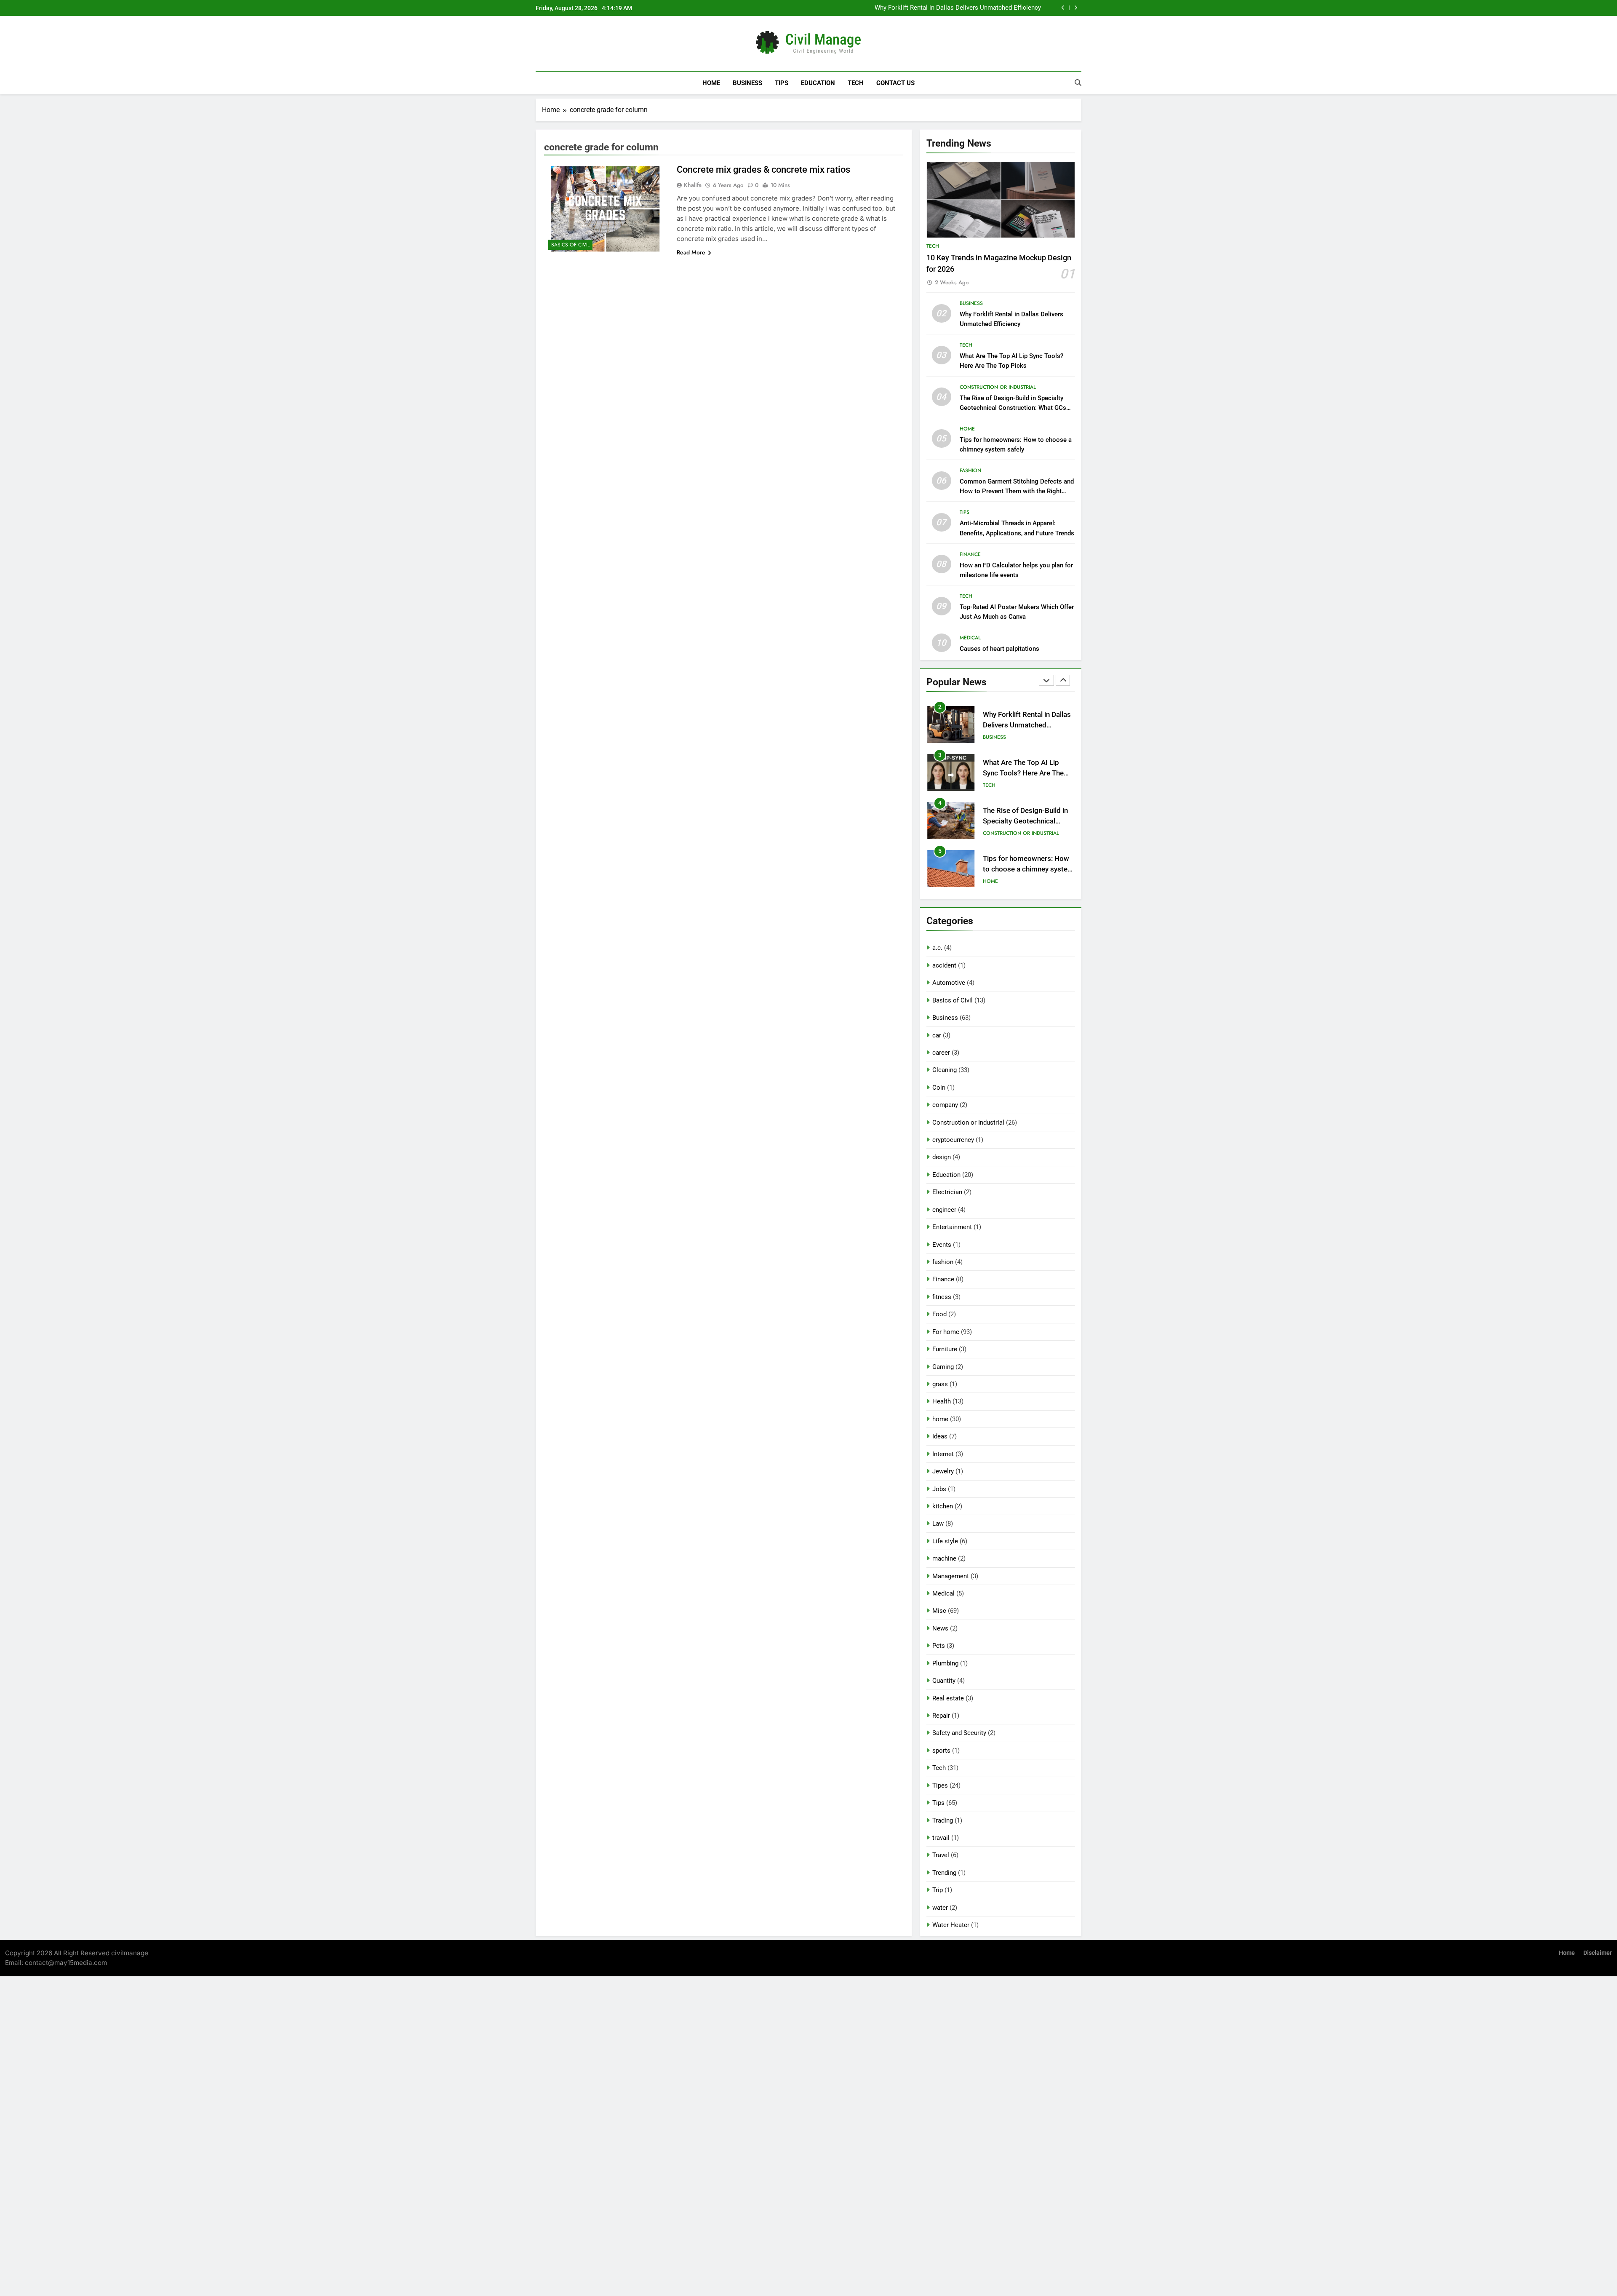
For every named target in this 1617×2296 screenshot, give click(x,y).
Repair (941, 1716)
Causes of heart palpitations (999, 649)
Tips (782, 83)
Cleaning (945, 1070)
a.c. (937, 948)
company (945, 1105)
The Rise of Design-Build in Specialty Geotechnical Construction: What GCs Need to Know (1013, 408)
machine (944, 1558)
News (940, 1628)
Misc (939, 1611)
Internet (943, 1454)
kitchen (943, 1506)
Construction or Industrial (998, 387)
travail (941, 1838)
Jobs (939, 1489)
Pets (939, 1646)
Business (747, 83)
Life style (945, 1541)
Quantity (944, 1681)
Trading (943, 1820)
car (937, 1035)
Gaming (943, 1367)
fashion (970, 470)
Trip (938, 1890)
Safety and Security (959, 1733)
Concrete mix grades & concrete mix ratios (763, 170)
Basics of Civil (570, 245)
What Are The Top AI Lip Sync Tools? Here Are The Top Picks (1023, 773)
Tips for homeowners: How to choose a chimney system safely (1028, 869)
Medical (970, 638)
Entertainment (952, 1227)
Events (942, 1245)
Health (942, 1401)
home (967, 429)
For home (946, 1332)
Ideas (940, 1436)
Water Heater (951, 1925)
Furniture (945, 1349)
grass (940, 1384)
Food (939, 1314)
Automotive (949, 983)
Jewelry (943, 1471)
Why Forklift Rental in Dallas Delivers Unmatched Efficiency (958, 8)
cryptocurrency (953, 1140)
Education (818, 83)
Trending (944, 1873)
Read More (691, 252)
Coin (939, 1088)
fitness (942, 1297)
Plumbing (945, 1663)
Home (711, 83)
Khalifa (693, 185)
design (942, 1157)
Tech (856, 83)
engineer (944, 1210)
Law (938, 1524)
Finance (970, 554)
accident (944, 965)
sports (941, 1751)
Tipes (940, 1785)
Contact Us (895, 83)
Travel (941, 1855)
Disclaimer (1598, 1953)
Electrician (947, 1192)
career (941, 1053)
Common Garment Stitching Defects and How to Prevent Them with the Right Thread (1017, 491)
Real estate (948, 1698)
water (940, 1908)
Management (951, 1576)
